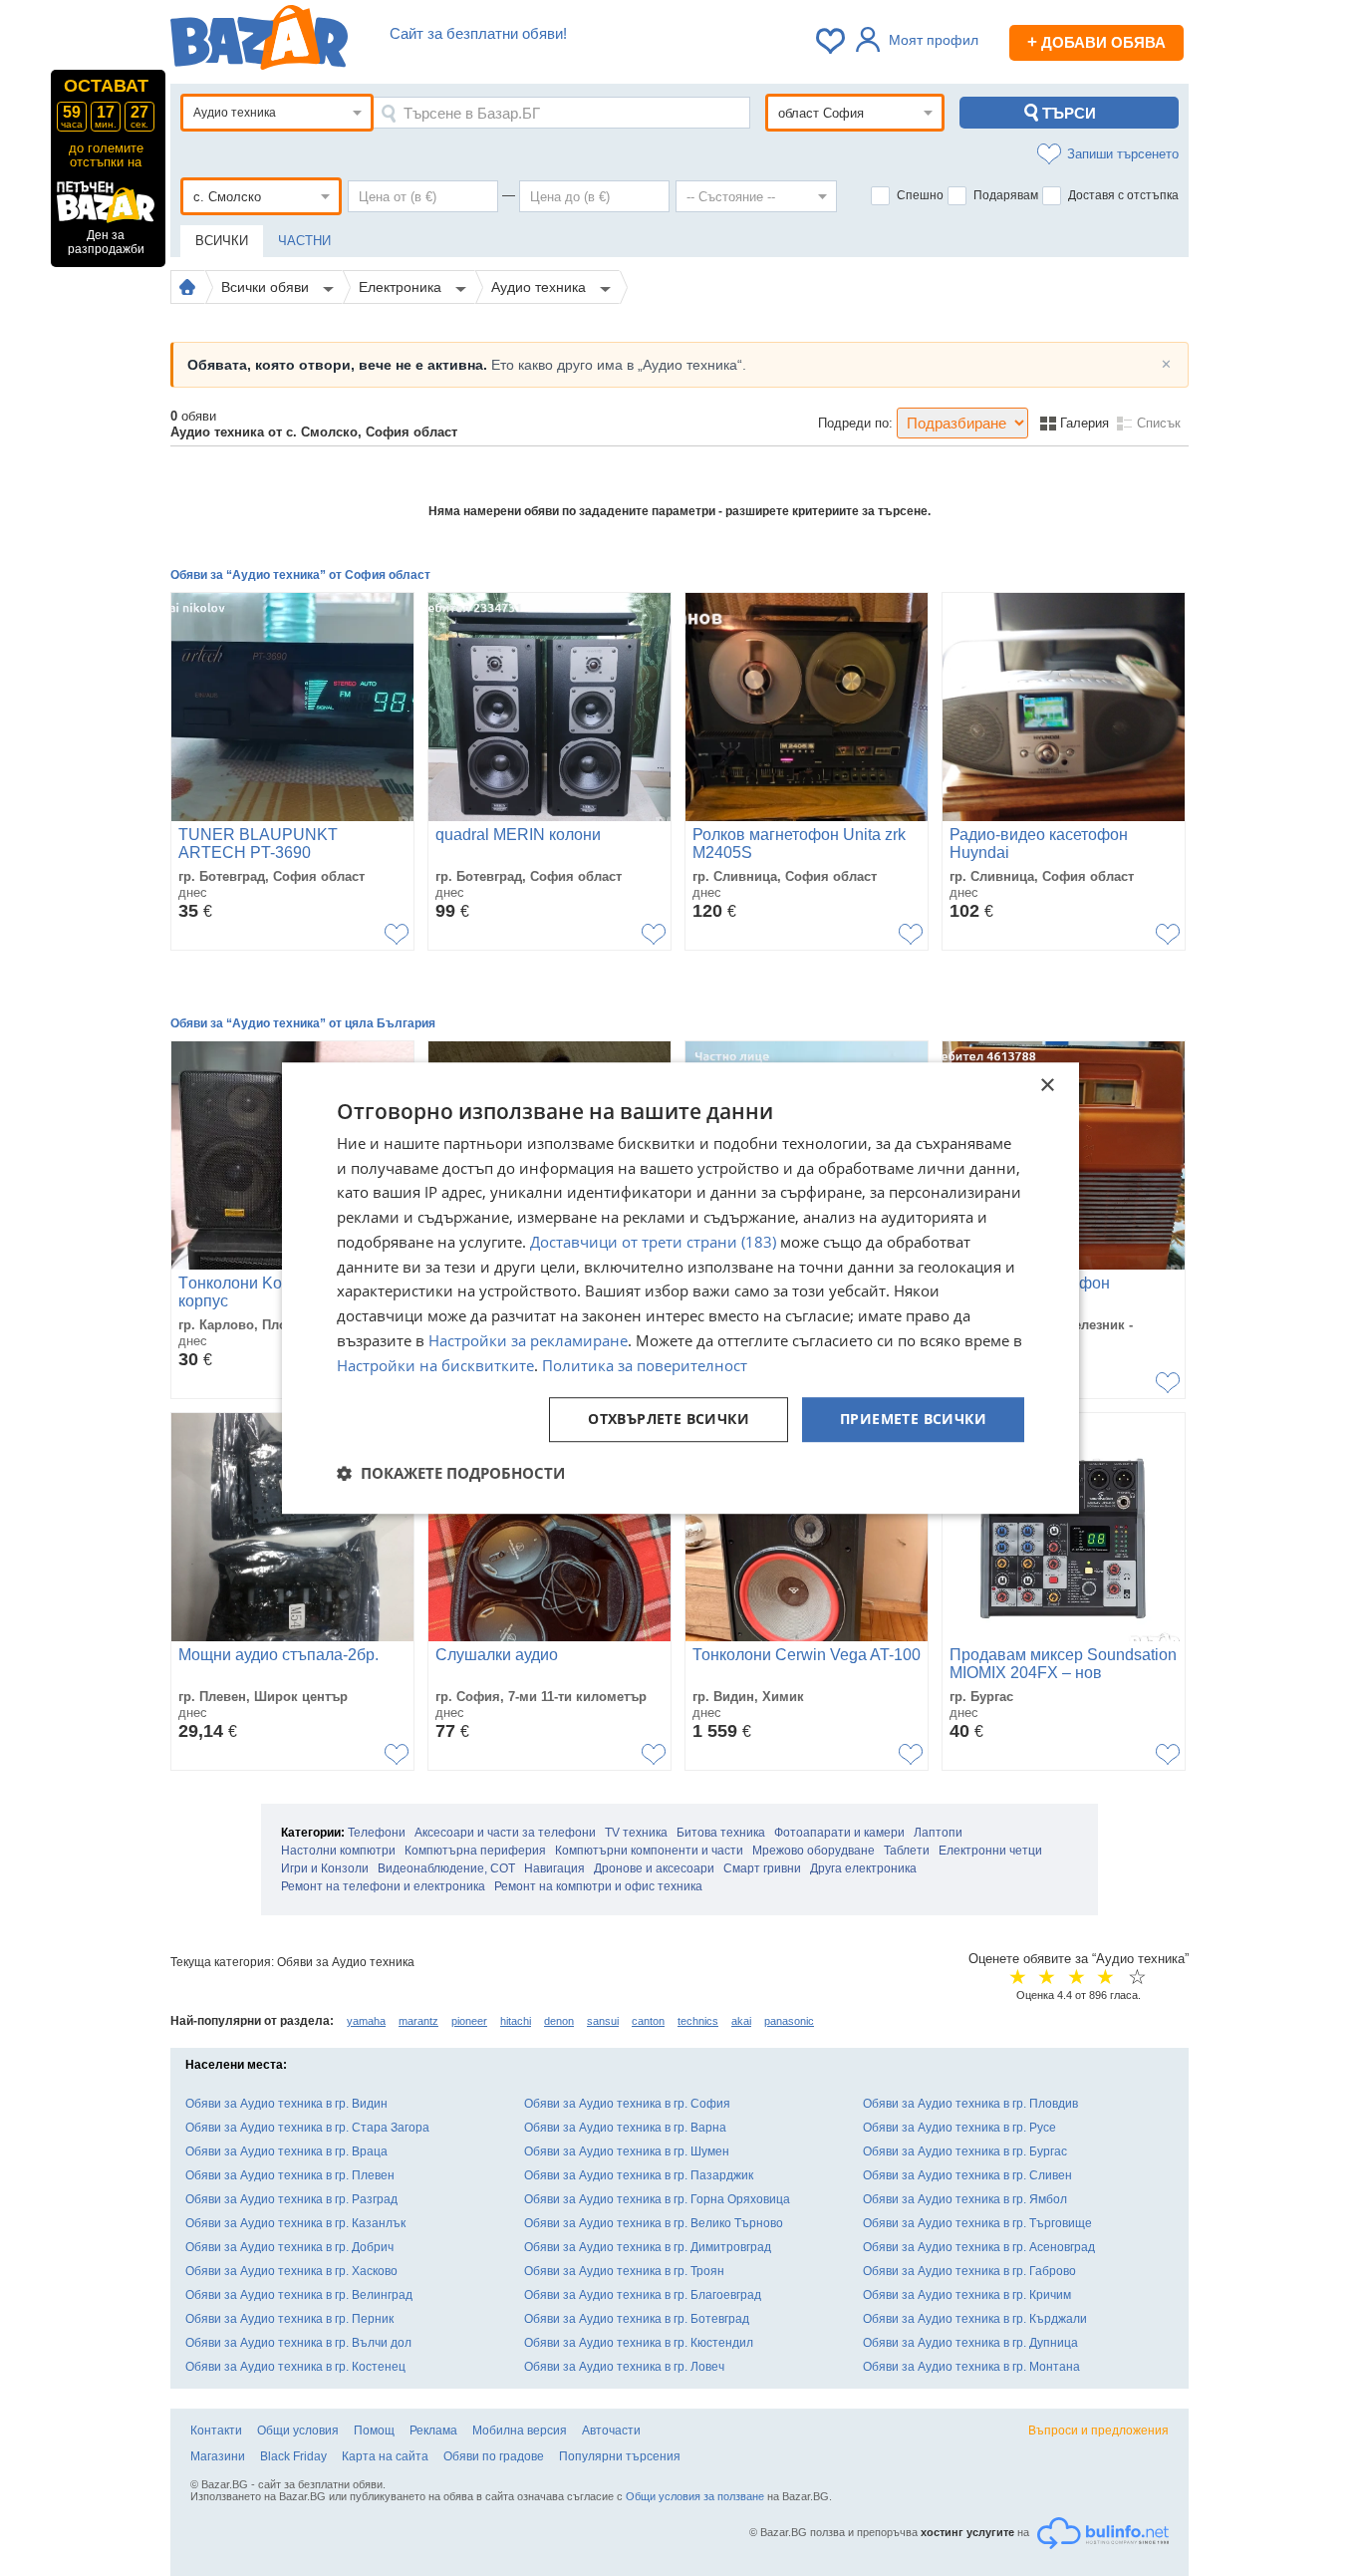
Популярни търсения (620, 2456)
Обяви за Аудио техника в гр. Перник (289, 2319)
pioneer (469, 2021)
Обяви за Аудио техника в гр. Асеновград (979, 2247)
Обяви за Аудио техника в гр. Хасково (291, 2271)
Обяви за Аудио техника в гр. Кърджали (975, 2319)
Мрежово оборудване (814, 1851)
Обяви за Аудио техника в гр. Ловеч (624, 2367)
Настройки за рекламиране (528, 1340)
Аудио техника (541, 287)
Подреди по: (855, 423)
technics (698, 2021)
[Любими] (832, 41)
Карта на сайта (385, 2456)
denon (559, 2021)
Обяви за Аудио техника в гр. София (627, 2104)
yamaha (366, 2021)
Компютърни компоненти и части (649, 1851)
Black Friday (293, 2456)
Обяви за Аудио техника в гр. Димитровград (648, 2247)
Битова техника (721, 1833)
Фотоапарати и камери (839, 1833)
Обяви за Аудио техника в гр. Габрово (969, 2271)
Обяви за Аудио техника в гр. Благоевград (643, 2295)
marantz (418, 2021)
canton (648, 2021)
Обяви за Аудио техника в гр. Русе (959, 2128)
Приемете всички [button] (913, 1420)
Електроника (402, 287)
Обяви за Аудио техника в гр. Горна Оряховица (657, 2199)
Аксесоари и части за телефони (505, 1833)
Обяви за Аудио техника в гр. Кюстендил (639, 2343)
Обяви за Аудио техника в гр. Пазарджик (639, 2175)
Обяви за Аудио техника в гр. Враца (286, 2151)
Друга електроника (863, 1868)
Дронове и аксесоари (654, 1868)
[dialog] (680, 1288)
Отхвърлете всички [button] (669, 1420)
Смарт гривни (762, 1868)
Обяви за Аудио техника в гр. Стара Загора (307, 2128)
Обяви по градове (494, 2456)
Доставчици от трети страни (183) (653, 1242)
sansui (603, 2021)
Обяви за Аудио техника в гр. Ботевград (637, 2319)
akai (741, 2021)
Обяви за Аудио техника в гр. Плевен (290, 2175)
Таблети (907, 1851)
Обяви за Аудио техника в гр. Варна (625, 2128)
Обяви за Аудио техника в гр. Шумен (627, 2151)
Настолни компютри (338, 1851)
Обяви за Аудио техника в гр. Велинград (299, 2295)
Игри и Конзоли (325, 1868)
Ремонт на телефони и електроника (383, 1886)
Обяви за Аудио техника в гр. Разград (291, 2199)
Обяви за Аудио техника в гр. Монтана (971, 2367)
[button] (451, 1473)
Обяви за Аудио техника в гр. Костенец (295, 2367)
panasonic (789, 2021)
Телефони (377, 1833)
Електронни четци (990, 1851)
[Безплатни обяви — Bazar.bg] (259, 41)
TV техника (636, 1833)
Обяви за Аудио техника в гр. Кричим (967, 2295)
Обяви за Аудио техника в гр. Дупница (970, 2343)
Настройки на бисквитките (435, 1365)
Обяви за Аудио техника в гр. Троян (624, 2271)
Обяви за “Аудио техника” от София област (300, 575)
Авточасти (611, 2431)
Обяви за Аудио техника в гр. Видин (286, 2104)
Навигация (554, 1868)
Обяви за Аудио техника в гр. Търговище (977, 2223)
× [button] (1047, 1086)
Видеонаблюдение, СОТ (446, 1868)
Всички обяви (267, 287)
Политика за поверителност (645, 1365)
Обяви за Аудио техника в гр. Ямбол (965, 2199)
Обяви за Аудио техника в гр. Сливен (967, 2175)
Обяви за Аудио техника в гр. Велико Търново (654, 2223)
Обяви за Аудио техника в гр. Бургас (965, 2151)
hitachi (516, 2021)
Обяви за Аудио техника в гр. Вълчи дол (298, 2343)
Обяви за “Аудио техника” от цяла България (303, 1023)
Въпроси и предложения (1098, 2431)
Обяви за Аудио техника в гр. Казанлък (295, 2223)
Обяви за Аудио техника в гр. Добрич (289, 2247)
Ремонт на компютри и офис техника (598, 1886)
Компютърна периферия (475, 1851)
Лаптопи (938, 1833)
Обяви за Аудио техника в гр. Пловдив (970, 2104)
